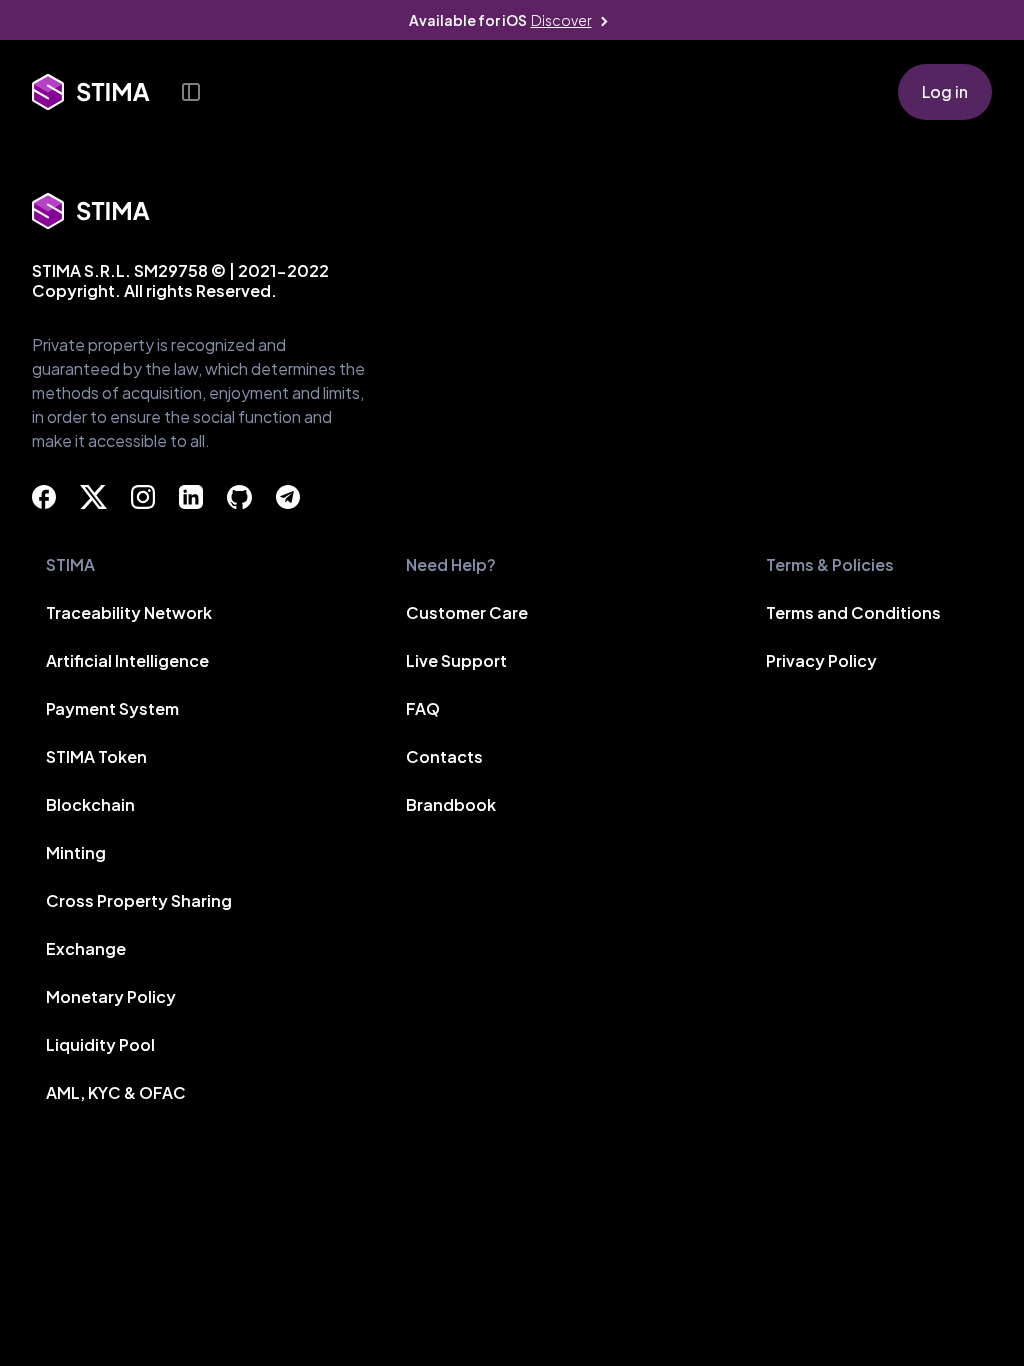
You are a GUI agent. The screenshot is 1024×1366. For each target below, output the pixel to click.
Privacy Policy (821, 660)
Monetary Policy (111, 996)
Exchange (86, 948)
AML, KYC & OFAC (116, 1092)
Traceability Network (129, 612)
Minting (76, 852)
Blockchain (90, 804)
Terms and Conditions (853, 612)
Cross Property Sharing (139, 900)
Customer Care (467, 612)
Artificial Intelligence (127, 660)
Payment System (112, 708)
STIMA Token (96, 756)
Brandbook (451, 804)
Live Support (456, 660)
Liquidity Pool (100, 1044)
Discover (561, 20)
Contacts (444, 756)
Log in (945, 91)
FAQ (423, 708)
